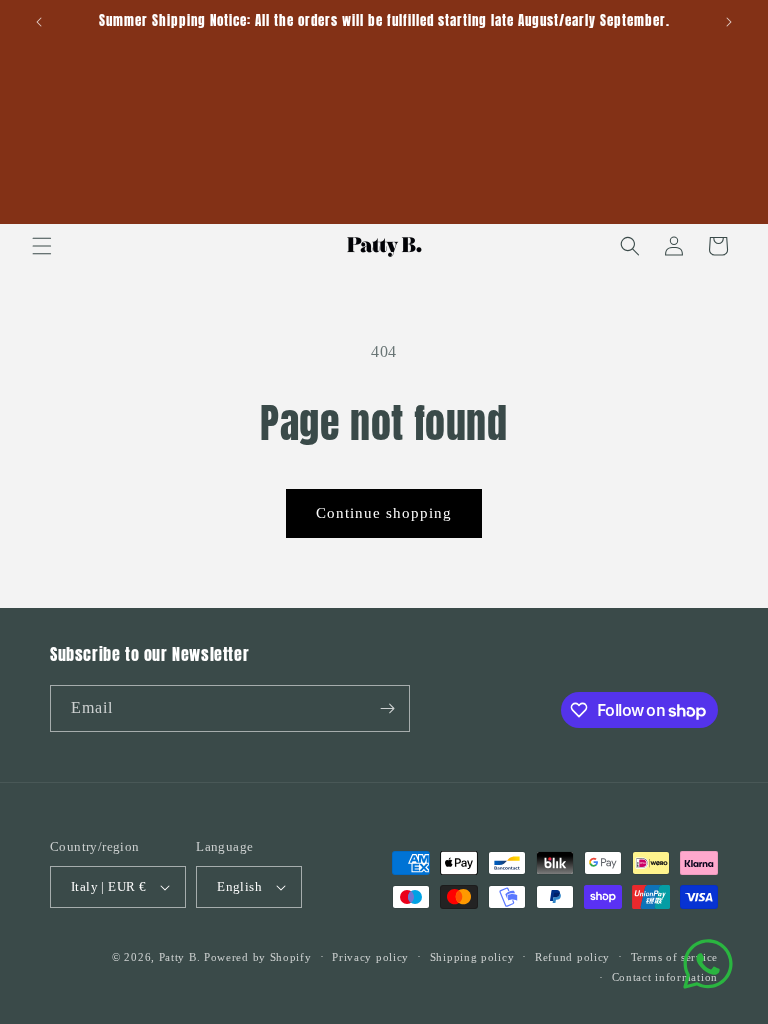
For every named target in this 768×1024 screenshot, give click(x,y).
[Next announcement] (729, 22)
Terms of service (674, 957)
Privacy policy (370, 957)
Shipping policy (472, 957)
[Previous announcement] (39, 22)
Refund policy (572, 957)
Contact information (665, 977)
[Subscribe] (387, 708)
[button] (42, 246)
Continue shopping (384, 513)
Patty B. (180, 957)
